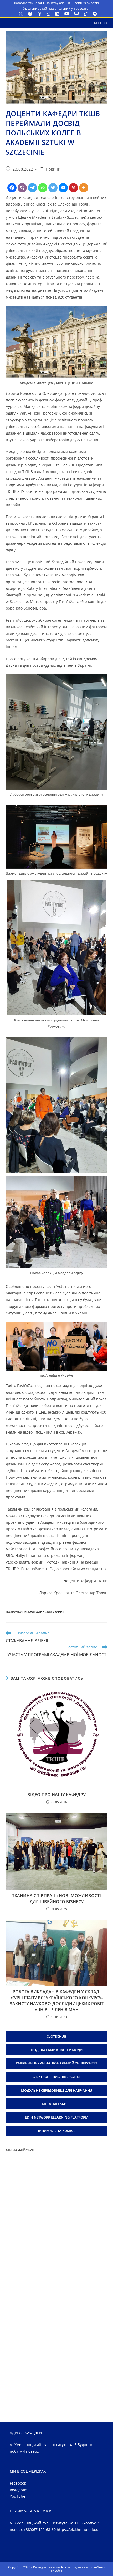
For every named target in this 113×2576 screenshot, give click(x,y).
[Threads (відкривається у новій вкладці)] (39, 14)
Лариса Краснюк (54, 1593)
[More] (84, 188)
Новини (53, 169)
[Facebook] (12, 188)
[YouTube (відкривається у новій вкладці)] (67, 14)
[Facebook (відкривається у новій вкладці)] (30, 14)
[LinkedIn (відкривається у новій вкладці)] (57, 14)
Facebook (18, 2483)
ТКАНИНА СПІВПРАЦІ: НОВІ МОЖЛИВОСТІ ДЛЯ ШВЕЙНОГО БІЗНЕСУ (56, 1898)
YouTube (17, 2496)
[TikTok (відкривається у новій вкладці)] (86, 14)
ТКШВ (11, 1569)
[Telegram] (32, 188)
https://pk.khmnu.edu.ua (79, 2529)
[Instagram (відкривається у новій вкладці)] (48, 14)
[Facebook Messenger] (63, 188)
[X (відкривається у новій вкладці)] (21, 14)
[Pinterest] (73, 188)
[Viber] (22, 188)
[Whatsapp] (43, 188)
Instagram (19, 2490)
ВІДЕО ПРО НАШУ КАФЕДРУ (56, 1795)
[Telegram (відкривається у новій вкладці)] (94, 14)
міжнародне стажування (44, 1612)
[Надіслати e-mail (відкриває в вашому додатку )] (76, 14)
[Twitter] (53, 188)
